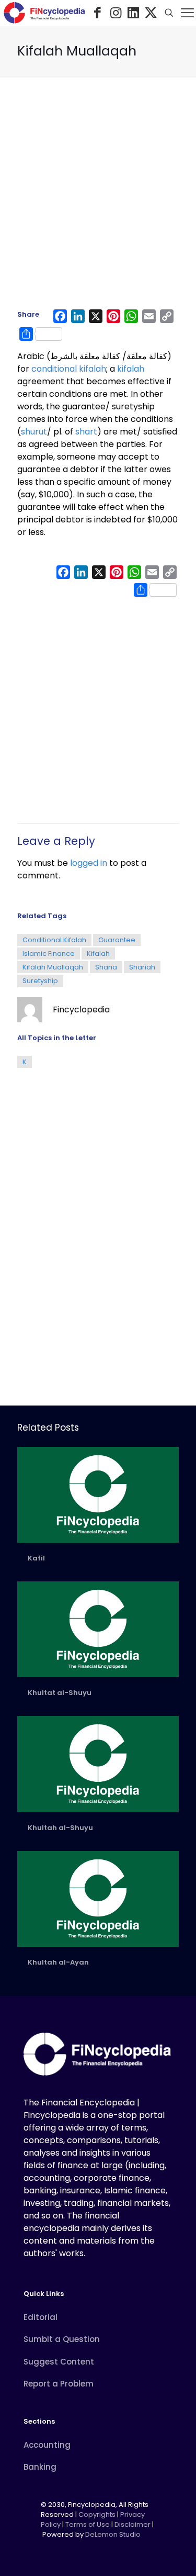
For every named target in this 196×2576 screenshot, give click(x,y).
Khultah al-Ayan (58, 1962)
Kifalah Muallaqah (53, 967)
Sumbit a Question (62, 2339)
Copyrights (98, 2514)
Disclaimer (132, 2524)
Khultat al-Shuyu (60, 1693)
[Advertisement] (98, 198)
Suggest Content (59, 2362)
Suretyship (40, 981)
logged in (89, 863)
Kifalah (98, 954)
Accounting (47, 2445)
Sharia (106, 967)
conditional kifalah (69, 369)
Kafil (36, 1558)
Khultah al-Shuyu (60, 1828)
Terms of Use (88, 2524)
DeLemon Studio (113, 2534)
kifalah (131, 369)
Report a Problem (59, 2384)
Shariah (142, 967)
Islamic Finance (49, 954)
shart (86, 432)
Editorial (41, 2317)
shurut (34, 432)
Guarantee (117, 940)
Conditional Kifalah (54, 940)
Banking (40, 2467)
